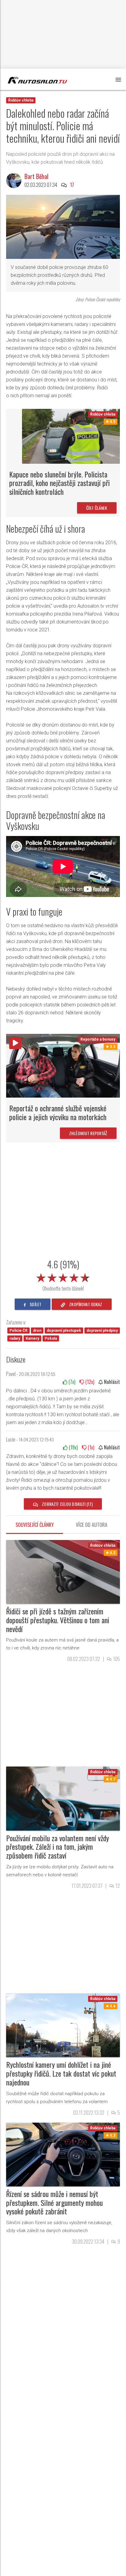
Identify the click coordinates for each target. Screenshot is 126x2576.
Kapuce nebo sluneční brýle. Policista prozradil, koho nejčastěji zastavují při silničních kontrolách (59, 483)
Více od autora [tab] (92, 1525)
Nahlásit (111, 1382)
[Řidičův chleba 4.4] (63, 2025)
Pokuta (51, 1338)
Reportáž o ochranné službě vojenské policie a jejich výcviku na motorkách (58, 1112)
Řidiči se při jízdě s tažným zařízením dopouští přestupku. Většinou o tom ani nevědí (58, 1620)
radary (15, 1338)
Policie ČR (19, 1331)
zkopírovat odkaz (85, 1304)
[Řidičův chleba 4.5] (71, 436)
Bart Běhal (36, 176)
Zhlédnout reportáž (88, 1133)
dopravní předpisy (102, 1331)
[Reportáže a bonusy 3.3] (63, 1065)
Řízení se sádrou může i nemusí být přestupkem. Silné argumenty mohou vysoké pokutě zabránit (54, 2203)
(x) (71, 1382)
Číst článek (97, 508)
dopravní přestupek (64, 1331)
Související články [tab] (35, 1525)
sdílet (35, 1304)
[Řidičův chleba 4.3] (63, 2154)
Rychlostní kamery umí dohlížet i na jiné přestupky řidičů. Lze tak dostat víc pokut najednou (61, 2073)
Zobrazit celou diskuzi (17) (67, 1504)
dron (37, 1331)
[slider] (63, 1277)
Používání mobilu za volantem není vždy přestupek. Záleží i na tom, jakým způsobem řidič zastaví (57, 1847)
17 (72, 185)
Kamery (32, 1338)
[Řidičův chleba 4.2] (63, 1572)
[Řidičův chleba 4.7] (63, 1798)
